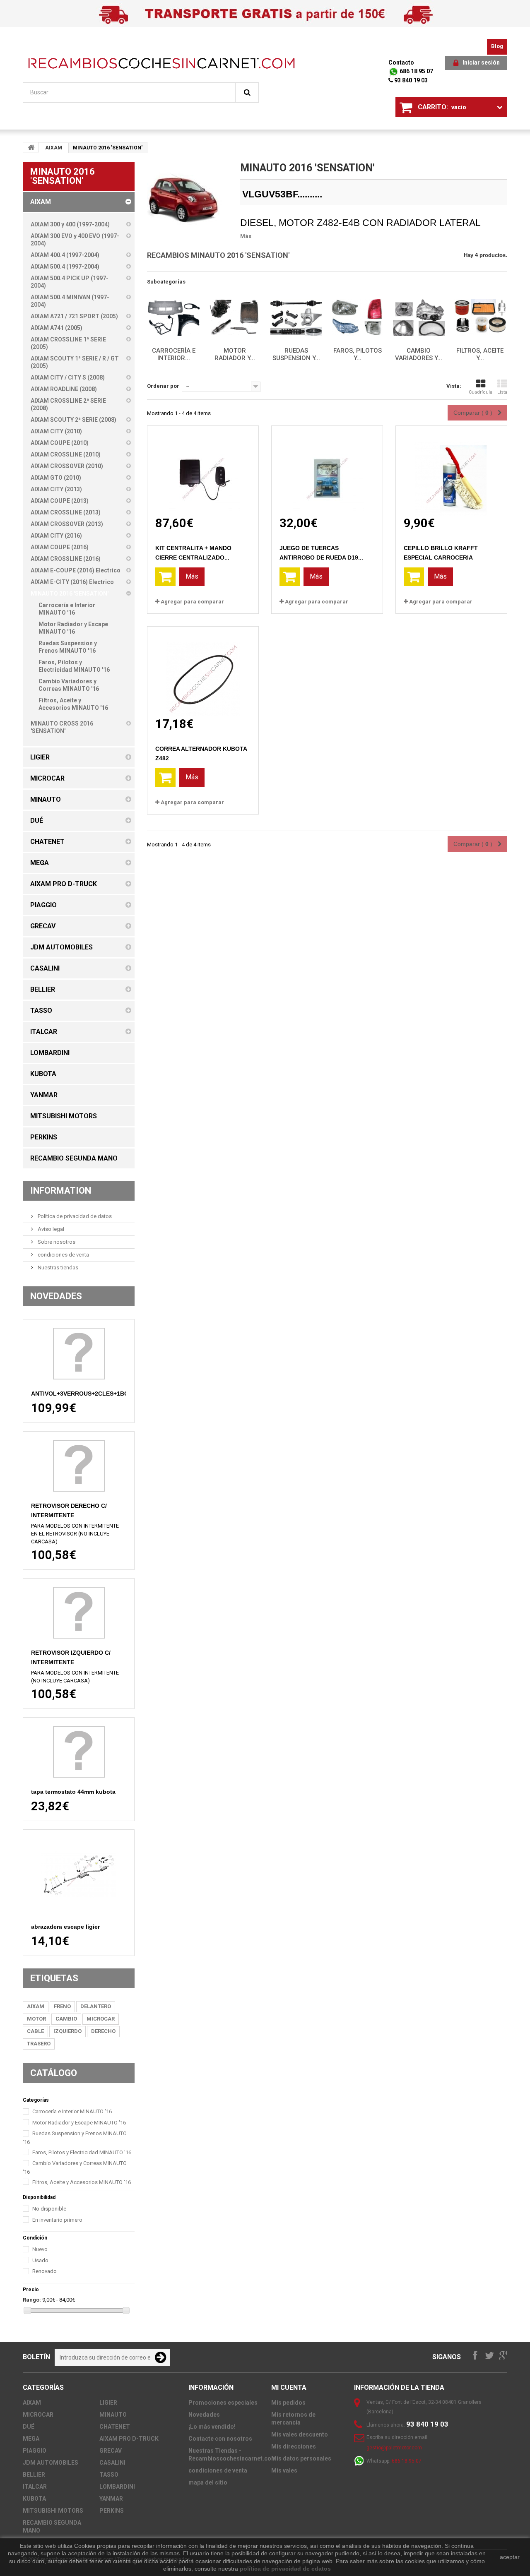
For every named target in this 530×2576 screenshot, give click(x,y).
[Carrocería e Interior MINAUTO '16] (173, 318)
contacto (401, 62)
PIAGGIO (35, 2451)
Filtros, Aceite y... (480, 354)
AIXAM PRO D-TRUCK (129, 2439)
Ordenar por (163, 386)
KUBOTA (34, 2499)
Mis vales (284, 2470)
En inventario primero (57, 2220)
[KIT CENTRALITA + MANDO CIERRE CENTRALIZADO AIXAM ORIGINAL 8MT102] (203, 471)
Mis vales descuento (300, 2434)
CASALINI (112, 2463)
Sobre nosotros (56, 1242)
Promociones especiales (223, 2403)
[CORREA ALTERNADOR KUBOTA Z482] (203, 672)
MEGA (31, 2439)
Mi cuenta (289, 2387)
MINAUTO (113, 2415)
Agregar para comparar (192, 602)
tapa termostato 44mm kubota (73, 1792)
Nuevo (40, 2249)
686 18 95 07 (416, 71)
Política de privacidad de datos (74, 1216)
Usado (40, 2260)
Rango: (32, 2300)
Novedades (56, 1296)
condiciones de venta (63, 1255)
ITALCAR (35, 2487)
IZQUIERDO (67, 2031)
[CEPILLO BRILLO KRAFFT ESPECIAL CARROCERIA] (451, 471)
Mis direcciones (294, 2446)
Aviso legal (50, 1229)
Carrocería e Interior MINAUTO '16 (72, 2111)
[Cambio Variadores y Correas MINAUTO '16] (419, 318)
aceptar (510, 2557)
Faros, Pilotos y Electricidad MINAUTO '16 (82, 2152)
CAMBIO (66, 2019)
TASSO (109, 2475)
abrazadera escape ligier (65, 1927)
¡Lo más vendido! (212, 2427)
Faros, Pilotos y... (358, 354)
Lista (502, 392)
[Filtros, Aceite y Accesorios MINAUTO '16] (480, 318)
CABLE (35, 2031)
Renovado (45, 2271)
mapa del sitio (208, 2482)
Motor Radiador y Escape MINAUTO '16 (79, 2123)
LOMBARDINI (117, 2487)
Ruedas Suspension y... (296, 354)
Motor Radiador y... (235, 354)
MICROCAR (101, 2019)
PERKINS (112, 2511)
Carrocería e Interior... (174, 354)
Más (246, 236)
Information (61, 1191)
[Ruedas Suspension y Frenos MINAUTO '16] (296, 318)
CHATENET (115, 2427)
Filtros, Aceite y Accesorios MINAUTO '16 (82, 2182)
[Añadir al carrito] (165, 577)
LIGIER (108, 2403)
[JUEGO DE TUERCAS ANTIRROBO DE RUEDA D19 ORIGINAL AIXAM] (327, 471)
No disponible (49, 2209)
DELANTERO (96, 2006)
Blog (497, 46)
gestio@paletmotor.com (394, 2448)
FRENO (62, 2006)
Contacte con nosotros (220, 2439)
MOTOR (36, 2019)
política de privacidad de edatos (285, 2569)
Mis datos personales (301, 2458)
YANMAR (111, 2499)
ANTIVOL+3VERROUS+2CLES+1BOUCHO (88, 1394)
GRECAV (111, 2451)
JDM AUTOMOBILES (51, 2463)
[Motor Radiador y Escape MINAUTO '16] (235, 318)
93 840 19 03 (410, 80)
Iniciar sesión (481, 62)
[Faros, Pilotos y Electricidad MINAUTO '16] (357, 318)
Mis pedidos (288, 2403)
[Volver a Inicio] (31, 147)
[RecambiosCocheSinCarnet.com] (161, 63)
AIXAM (54, 148)
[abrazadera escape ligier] (79, 1875)
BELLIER (34, 2475)
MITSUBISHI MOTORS (53, 2511)
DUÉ (29, 2427)
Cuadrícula (481, 392)
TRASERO (39, 2044)
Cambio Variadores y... (419, 354)
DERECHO (103, 2031)
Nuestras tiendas (57, 1268)
